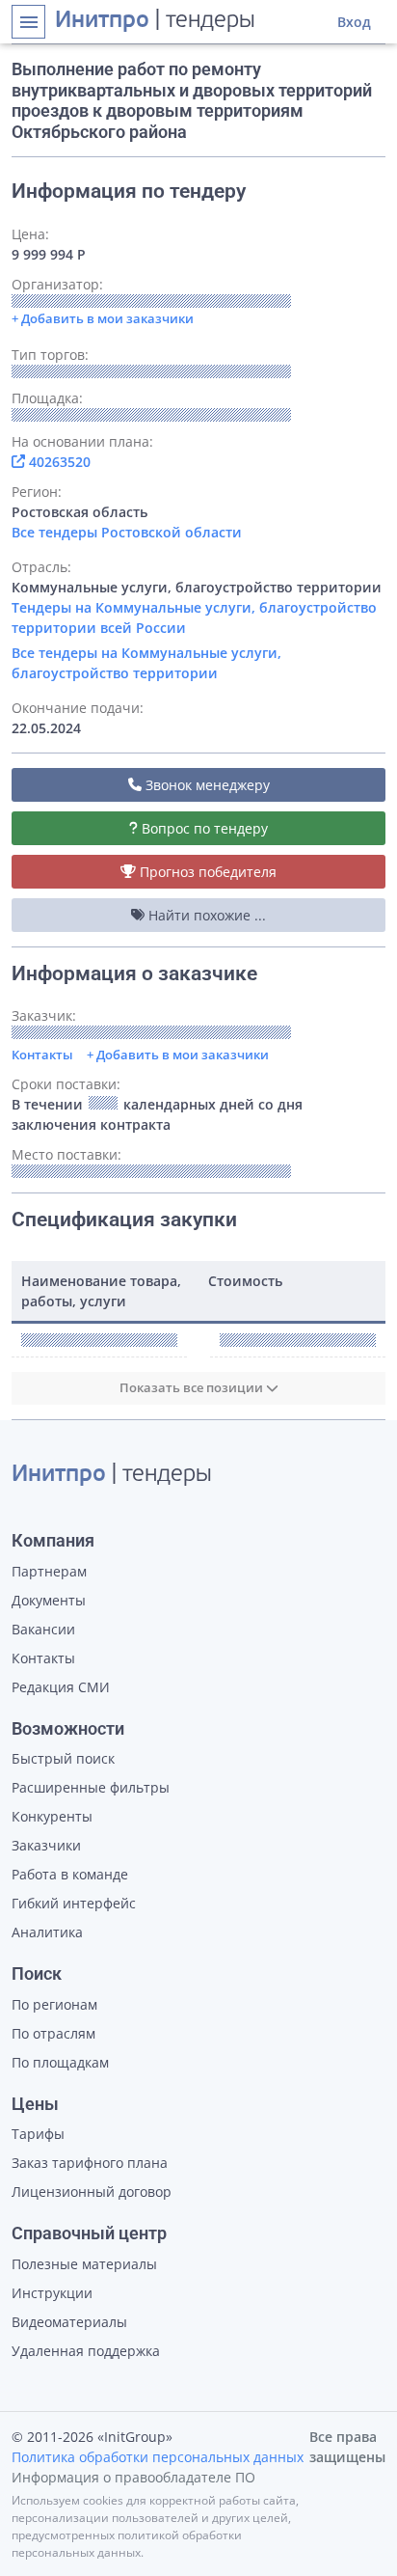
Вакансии (43, 1629)
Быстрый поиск (63, 1758)
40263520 (58, 462)
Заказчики (46, 1845)
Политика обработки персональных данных (158, 2457)
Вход (354, 22)
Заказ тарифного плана (90, 2163)
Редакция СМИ (61, 1687)
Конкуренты (52, 1816)
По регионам (54, 2004)
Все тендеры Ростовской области (127, 532)
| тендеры (155, 21)
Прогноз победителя (206, 872)
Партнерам (49, 1571)
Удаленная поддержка (86, 2351)
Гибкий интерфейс (74, 1903)
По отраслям (53, 2033)
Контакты (42, 1055)
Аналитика (47, 1932)
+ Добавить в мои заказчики (178, 1055)
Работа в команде (70, 1874)
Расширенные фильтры (91, 1787)
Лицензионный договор (92, 2192)
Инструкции (52, 2293)
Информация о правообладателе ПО (133, 2477)
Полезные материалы (84, 2264)
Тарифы (38, 2134)
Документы (49, 1600)
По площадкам (60, 2062)
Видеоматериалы (69, 2322)
